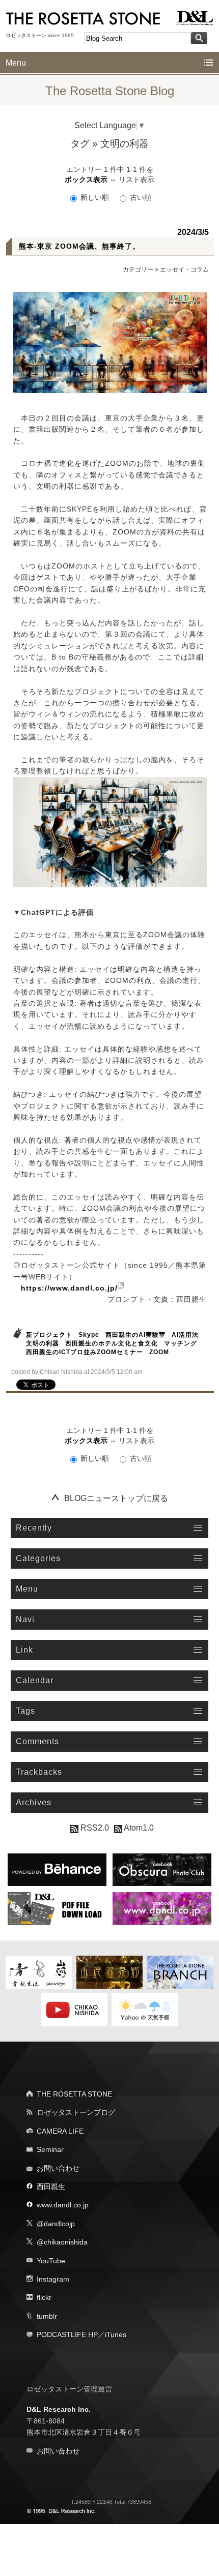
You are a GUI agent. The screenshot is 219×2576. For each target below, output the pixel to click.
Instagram (53, 2279)
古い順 (140, 197)
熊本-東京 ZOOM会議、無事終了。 (79, 246)
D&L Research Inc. (59, 2409)
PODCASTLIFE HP (67, 2334)
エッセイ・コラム (184, 269)
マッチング (181, 1343)
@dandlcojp (56, 2224)
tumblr (47, 2316)
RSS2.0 (94, 1828)
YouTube (51, 2261)
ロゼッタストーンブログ (76, 2112)
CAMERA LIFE (60, 2131)
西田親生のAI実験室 (135, 1335)
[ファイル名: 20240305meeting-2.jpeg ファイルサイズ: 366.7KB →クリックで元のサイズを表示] (110, 832)
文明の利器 (43, 1343)
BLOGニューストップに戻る (116, 1498)
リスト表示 (136, 179)
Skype (89, 1335)
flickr (44, 2297)
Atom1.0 (138, 1828)
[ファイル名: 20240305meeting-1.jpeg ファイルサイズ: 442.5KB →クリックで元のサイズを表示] (110, 342)
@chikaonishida (62, 2242)
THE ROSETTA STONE (74, 2094)
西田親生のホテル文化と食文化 (112, 1343)
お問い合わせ (58, 2168)
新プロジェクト (49, 1335)
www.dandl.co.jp (63, 2205)
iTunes (116, 2334)
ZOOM (159, 1352)
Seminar (50, 2149)
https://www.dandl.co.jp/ (69, 1288)
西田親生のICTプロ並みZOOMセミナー (85, 1352)
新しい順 (95, 197)
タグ (80, 144)
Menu (16, 63)
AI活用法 (185, 1335)
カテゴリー (138, 269)
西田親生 (51, 2186)
